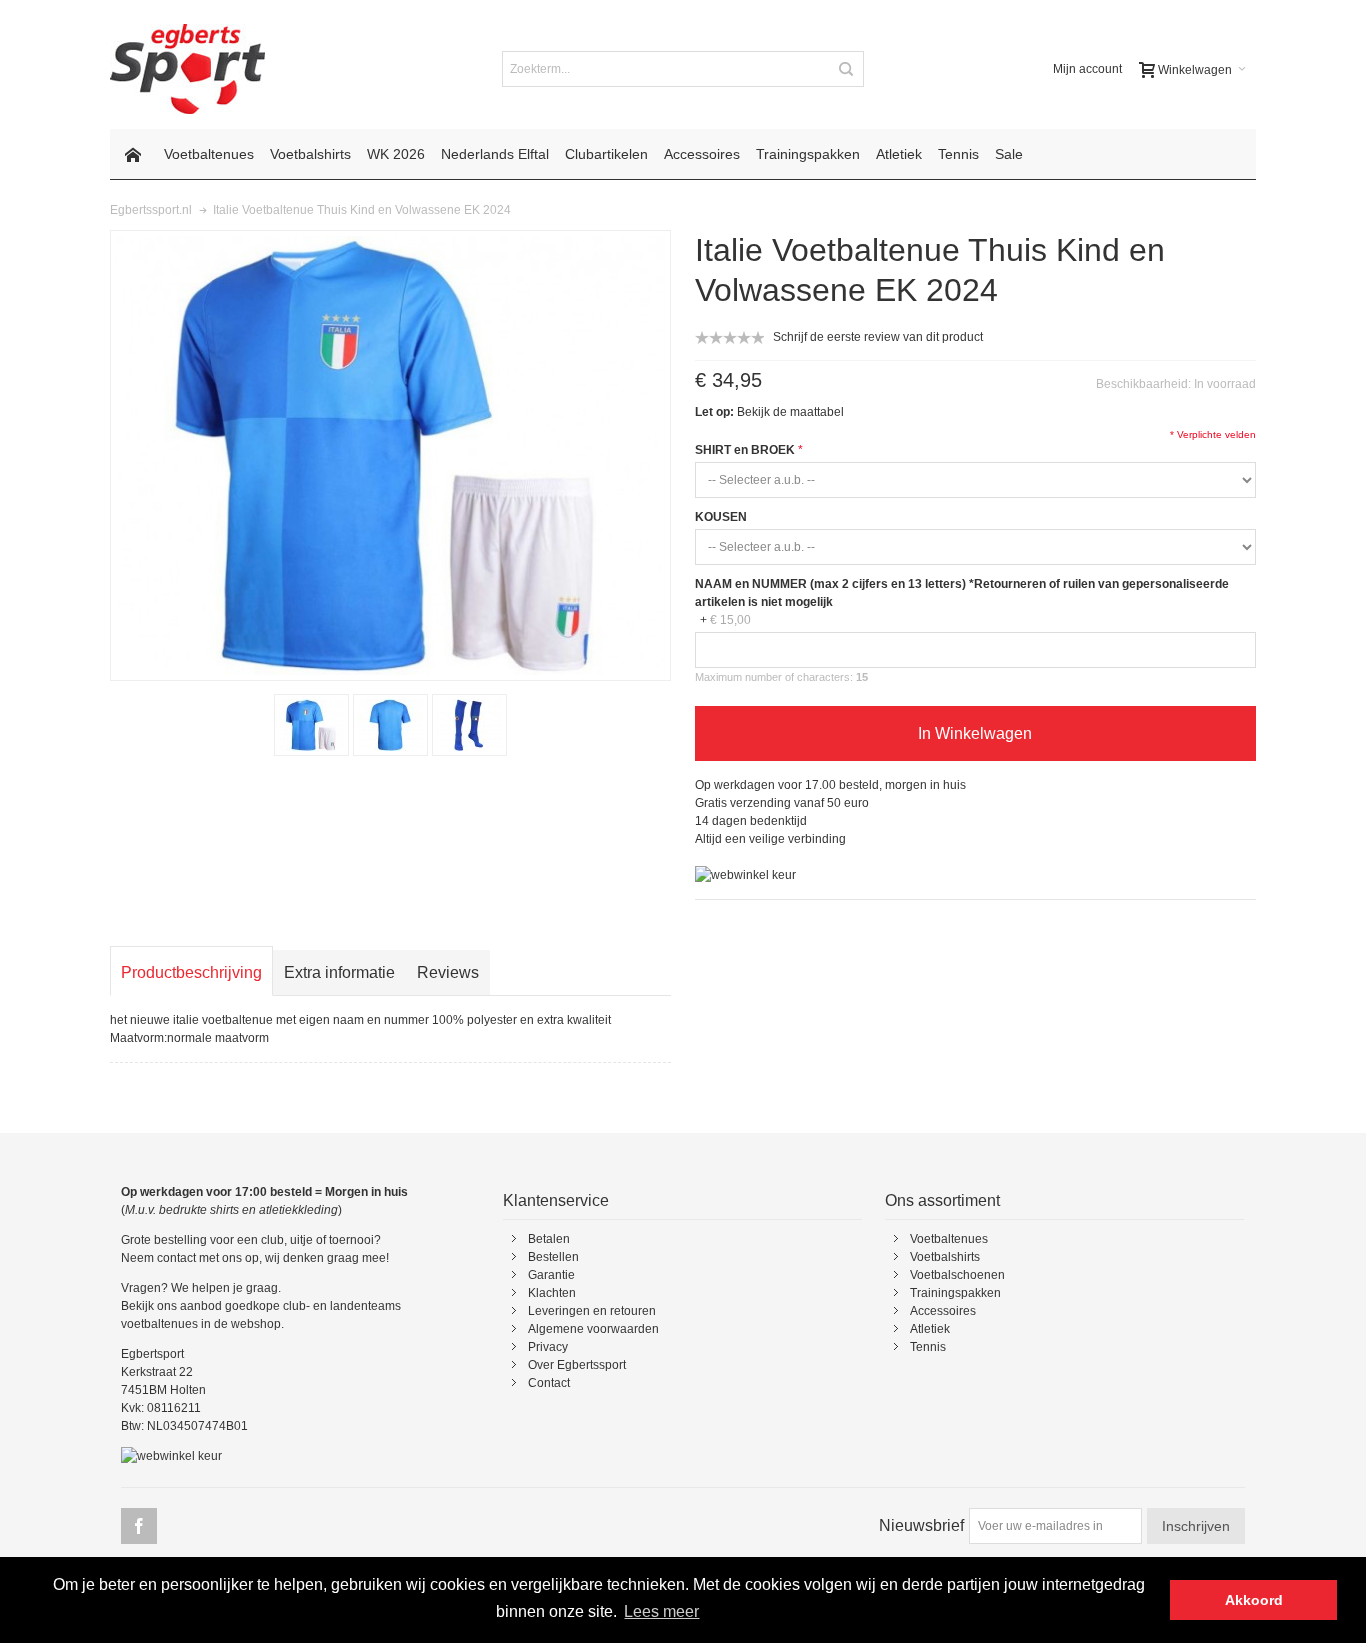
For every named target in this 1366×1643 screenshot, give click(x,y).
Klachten (552, 1293)
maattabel (817, 412)
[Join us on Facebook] (139, 1527)
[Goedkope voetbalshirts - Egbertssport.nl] (187, 69)
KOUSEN (721, 517)
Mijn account (1087, 69)
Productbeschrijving (191, 972)
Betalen (549, 1239)
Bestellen (553, 1257)
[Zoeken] (846, 69)
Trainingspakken (955, 1293)
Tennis (928, 1347)
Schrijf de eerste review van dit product (878, 337)
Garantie (551, 1275)
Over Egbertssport (577, 1365)
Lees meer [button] (661, 1611)
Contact (549, 1383)
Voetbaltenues (949, 1239)
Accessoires (943, 1311)
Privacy (548, 1347)
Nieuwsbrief (921, 1525)
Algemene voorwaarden (593, 1329)
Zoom (390, 455)
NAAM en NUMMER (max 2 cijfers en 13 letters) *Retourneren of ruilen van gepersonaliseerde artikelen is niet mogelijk (962, 593)
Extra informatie (339, 972)
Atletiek (930, 1329)
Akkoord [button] (1254, 1600)
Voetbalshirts (945, 1257)
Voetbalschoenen (957, 1275)
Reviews (448, 972)
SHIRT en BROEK (745, 450)
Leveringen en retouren (592, 1311)
